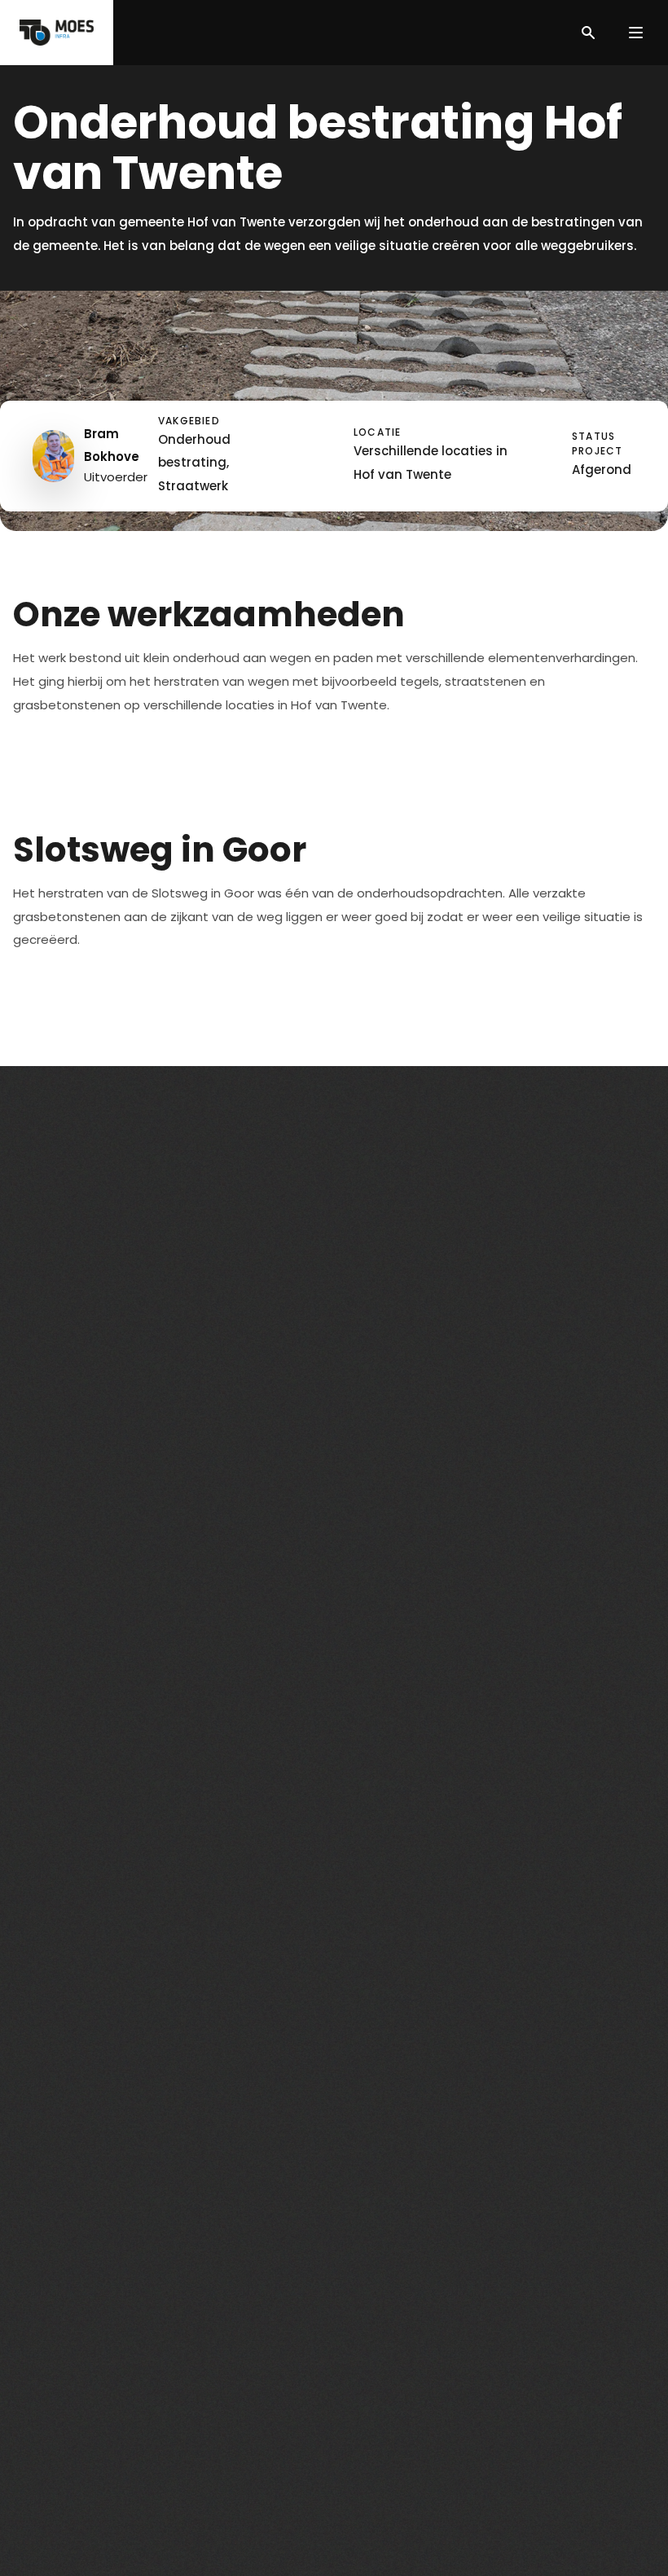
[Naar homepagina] (57, 33)
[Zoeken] (588, 33)
